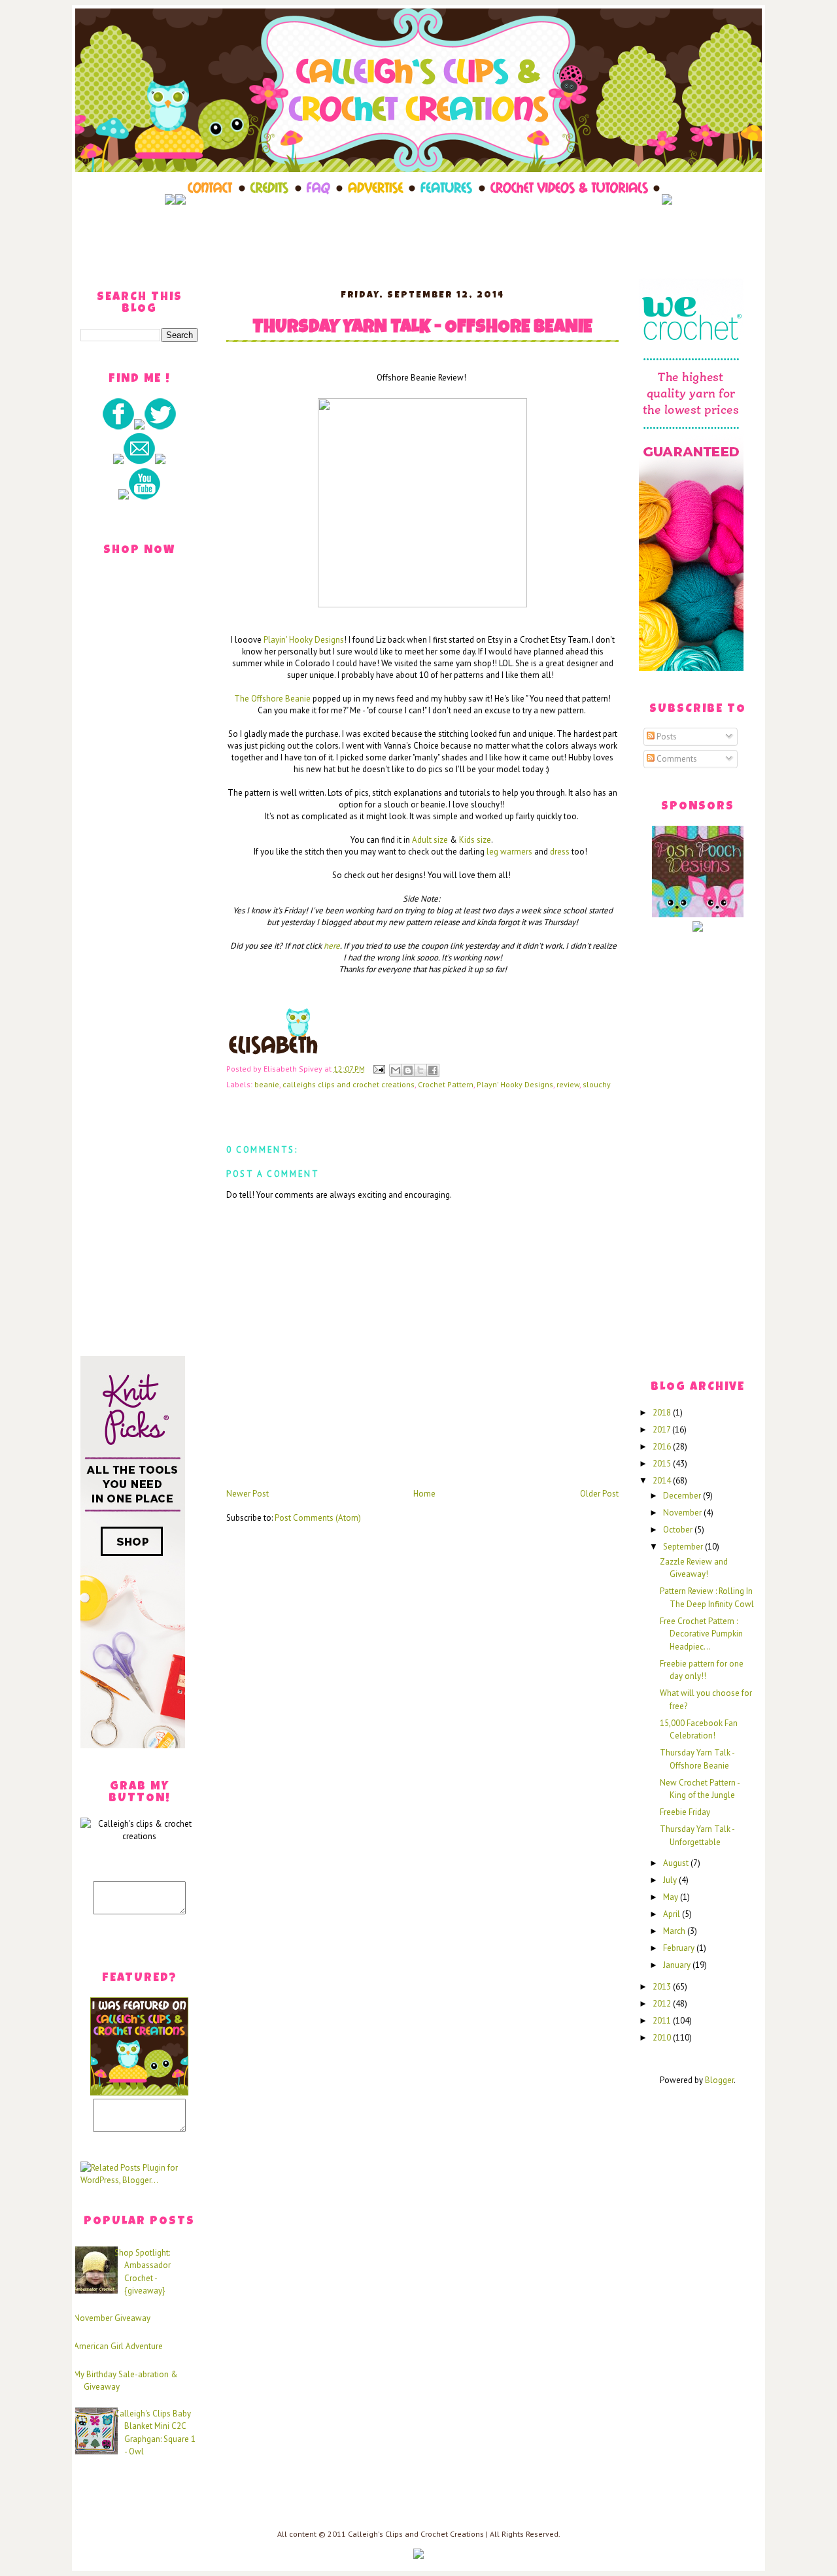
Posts (666, 737)
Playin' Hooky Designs (304, 640)
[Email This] (396, 1070)
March (675, 1931)
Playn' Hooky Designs (515, 1084)
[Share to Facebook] (433, 1070)
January (678, 1965)
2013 (663, 1987)
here (332, 946)
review (568, 1084)
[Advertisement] (418, 237)
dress (560, 852)
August (677, 1863)
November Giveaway (112, 2318)
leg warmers (509, 852)
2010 (663, 2038)
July (671, 1880)
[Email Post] (378, 1069)
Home (424, 1494)
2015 (663, 1464)
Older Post (599, 1494)
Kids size (475, 840)
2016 (663, 1447)
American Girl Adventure (118, 2346)
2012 (663, 2004)
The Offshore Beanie (273, 699)
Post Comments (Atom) (318, 1518)
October (679, 1530)
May (672, 1897)
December (683, 1496)
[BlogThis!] (408, 1070)
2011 (663, 2021)
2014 (663, 1481)
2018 (663, 1413)
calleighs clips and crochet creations (349, 1084)
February (680, 1948)
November (683, 1513)
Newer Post (248, 1494)
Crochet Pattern (446, 1084)
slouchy (597, 1084)
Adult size (430, 840)
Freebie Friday (685, 1812)
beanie (267, 1084)
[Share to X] (420, 1070)
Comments (676, 759)
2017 (662, 1430)
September (684, 1547)
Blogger (719, 2080)
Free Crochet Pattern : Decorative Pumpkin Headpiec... (701, 1634)
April (673, 1914)
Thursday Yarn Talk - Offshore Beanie (422, 329)
